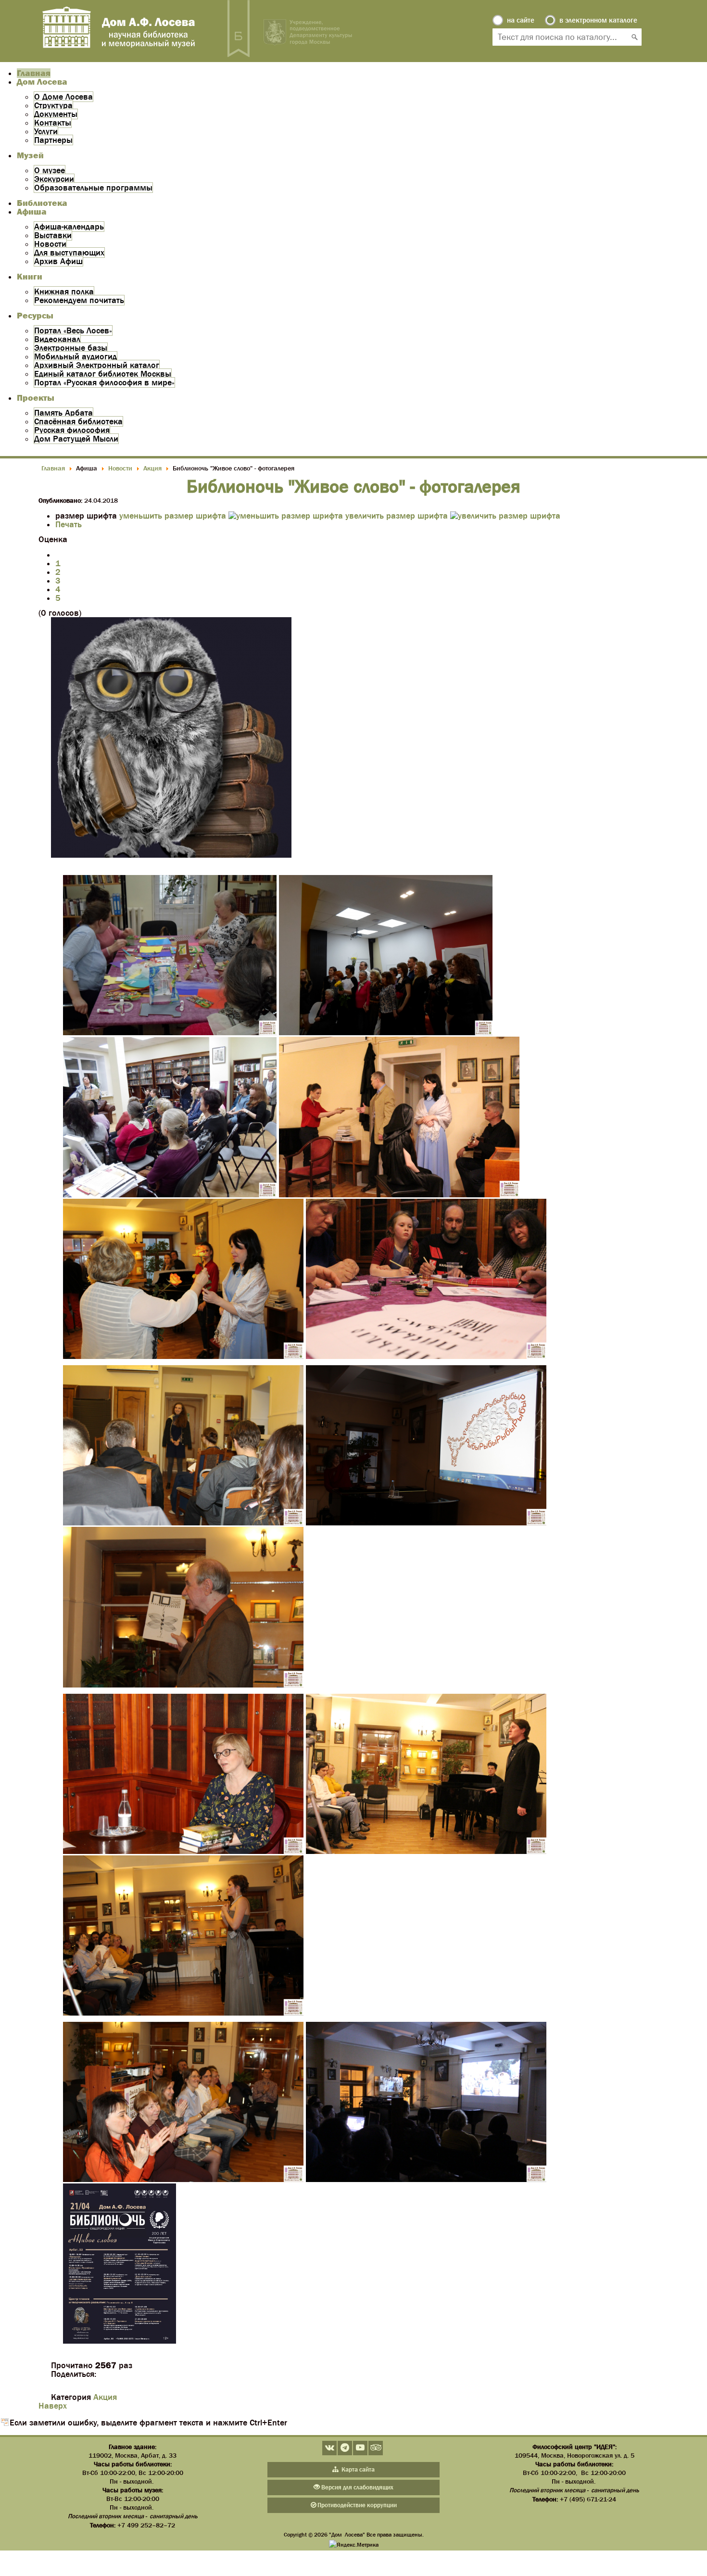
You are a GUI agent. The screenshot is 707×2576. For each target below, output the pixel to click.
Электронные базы (71, 348)
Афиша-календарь (69, 227)
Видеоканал (57, 339)
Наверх (53, 2406)
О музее (50, 170)
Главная (34, 73)
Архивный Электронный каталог (97, 365)
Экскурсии (54, 179)
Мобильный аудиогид (76, 356)
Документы (56, 114)
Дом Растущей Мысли (76, 439)
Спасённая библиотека (78, 421)
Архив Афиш (58, 261)
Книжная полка (64, 292)
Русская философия (72, 430)
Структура (53, 105)
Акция (105, 2397)
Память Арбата (63, 413)
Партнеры (53, 140)
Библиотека (42, 203)
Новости (50, 244)
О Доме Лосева (63, 97)
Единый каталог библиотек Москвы (103, 374)
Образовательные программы (93, 188)
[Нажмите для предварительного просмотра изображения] (171, 855)
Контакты (53, 123)
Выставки (53, 235)
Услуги (46, 131)
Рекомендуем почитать (79, 300)
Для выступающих (69, 253)
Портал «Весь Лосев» (73, 330)
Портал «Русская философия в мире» (104, 382)
